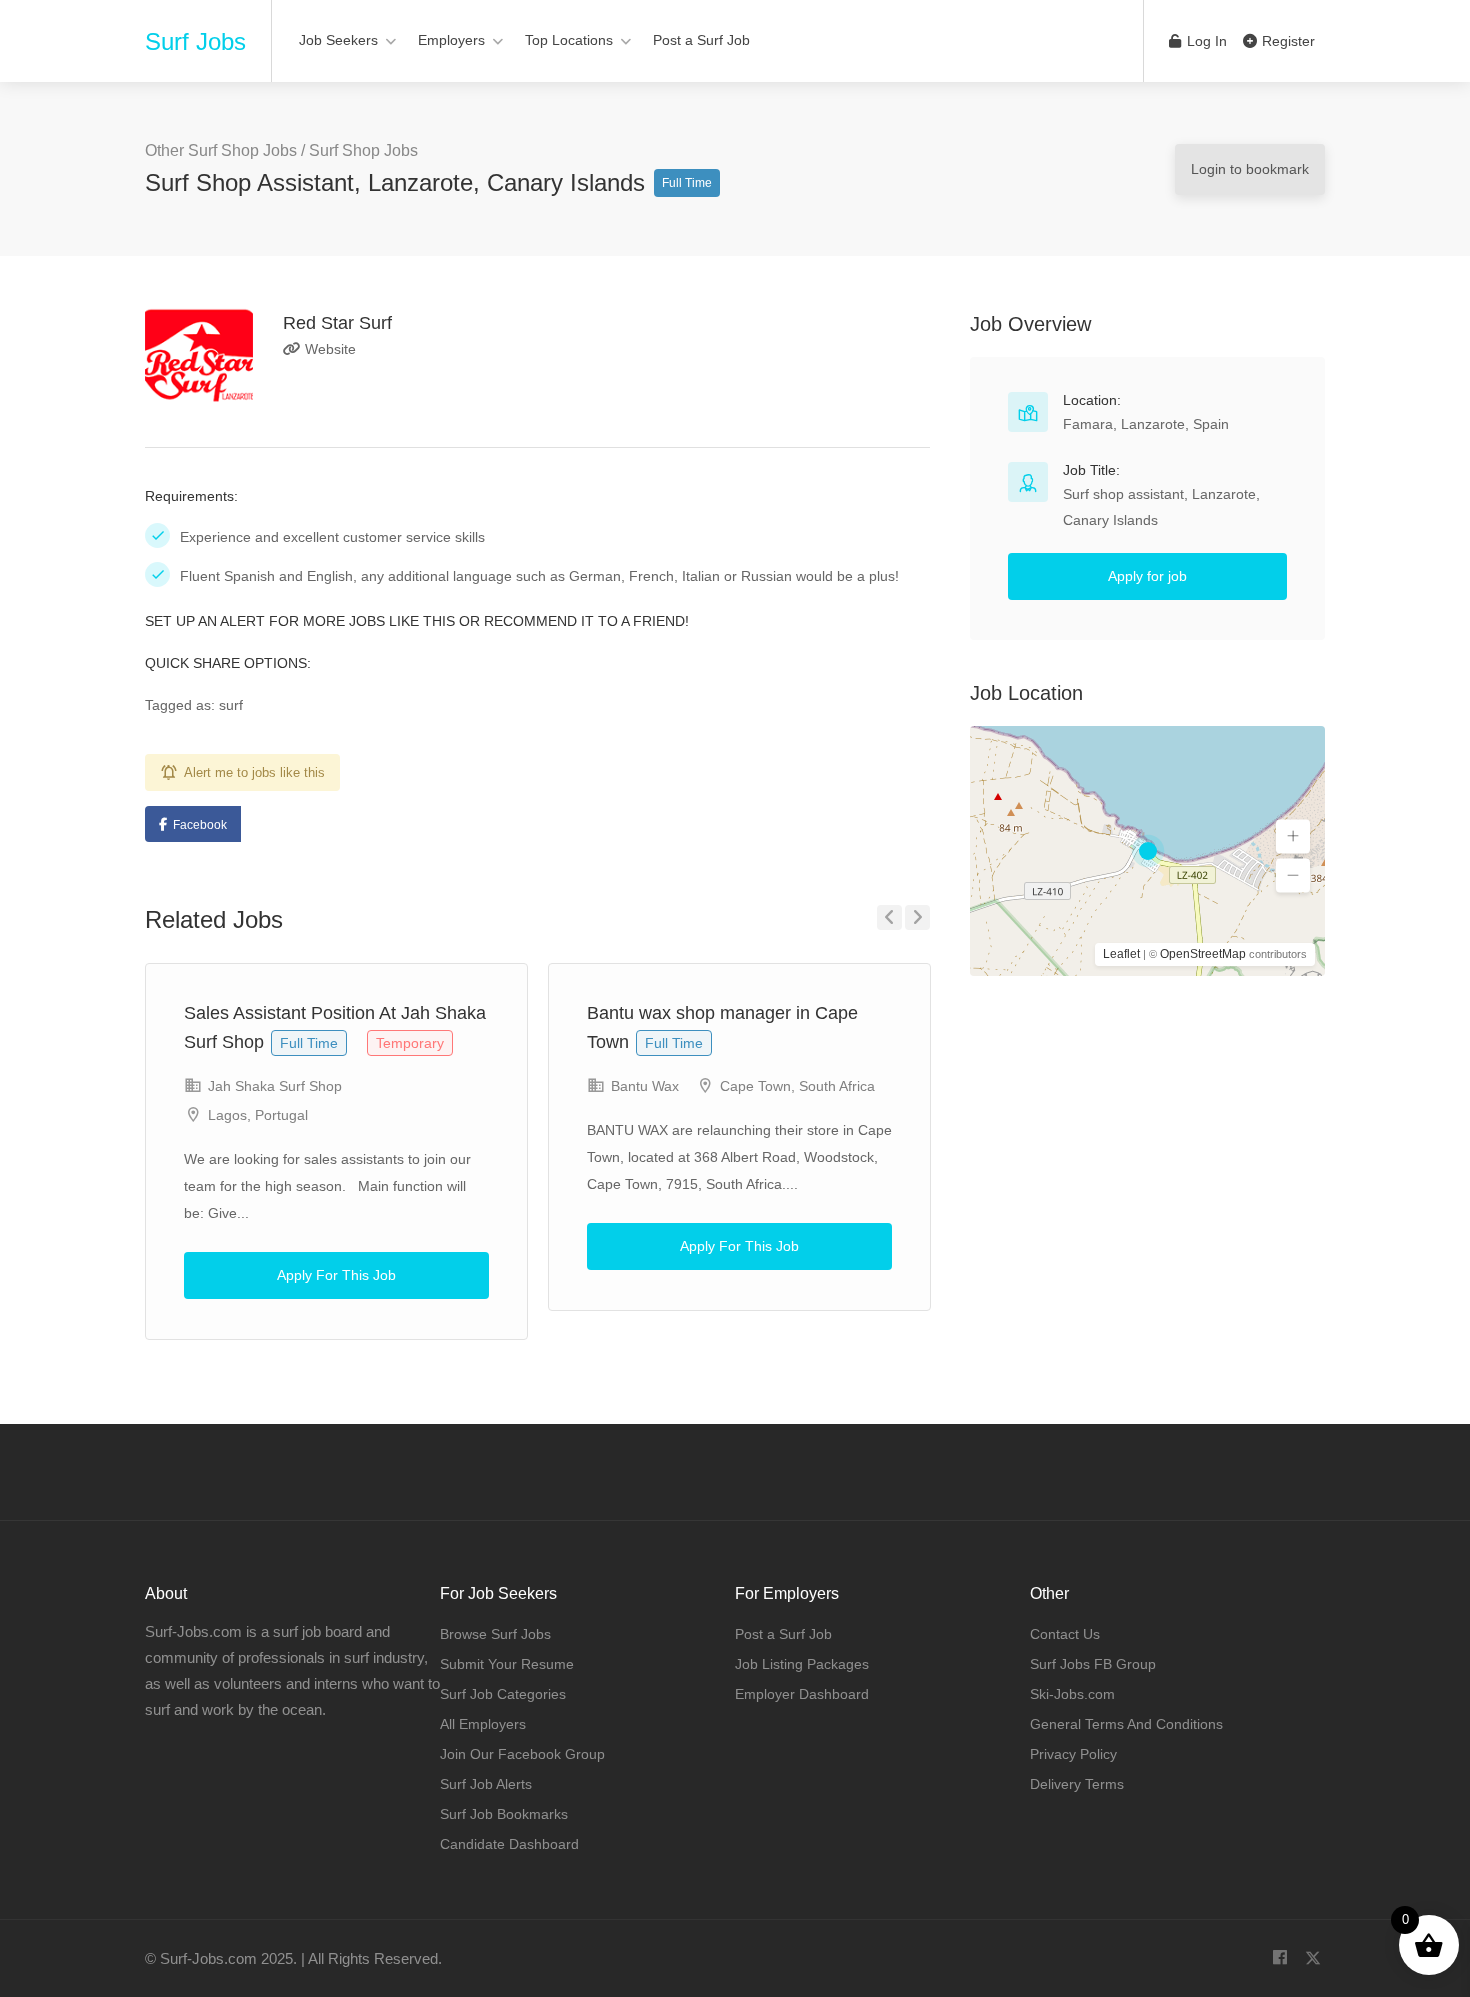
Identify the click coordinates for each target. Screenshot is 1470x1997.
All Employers (483, 1724)
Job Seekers (338, 40)
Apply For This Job (336, 1275)
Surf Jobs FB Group (1093, 1664)
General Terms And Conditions (1126, 1724)
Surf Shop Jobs (363, 150)
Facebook (200, 825)
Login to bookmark (1250, 169)
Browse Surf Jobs (495, 1634)
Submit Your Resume (507, 1664)
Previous (889, 917)
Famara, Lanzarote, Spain (1146, 424)
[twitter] (1312, 1958)
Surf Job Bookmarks (504, 1814)
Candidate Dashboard (509, 1844)
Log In (1205, 41)
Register (1286, 41)
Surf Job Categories (503, 1694)
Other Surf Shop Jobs (221, 150)
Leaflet (1121, 954)
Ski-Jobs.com (1072, 1694)
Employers (451, 40)
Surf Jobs (195, 41)
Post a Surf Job (701, 40)
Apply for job (1147, 576)
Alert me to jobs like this (254, 772)
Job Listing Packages (802, 1664)
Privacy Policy (1073, 1754)
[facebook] (1279, 1958)
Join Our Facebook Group (522, 1754)
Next (917, 917)
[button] (1293, 837)
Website (328, 349)
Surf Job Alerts (486, 1784)
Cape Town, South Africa (797, 1086)
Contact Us (1065, 1634)
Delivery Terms (1077, 1784)
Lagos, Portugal (258, 1115)
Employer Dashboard (802, 1694)
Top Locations (569, 40)
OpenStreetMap (1203, 954)
